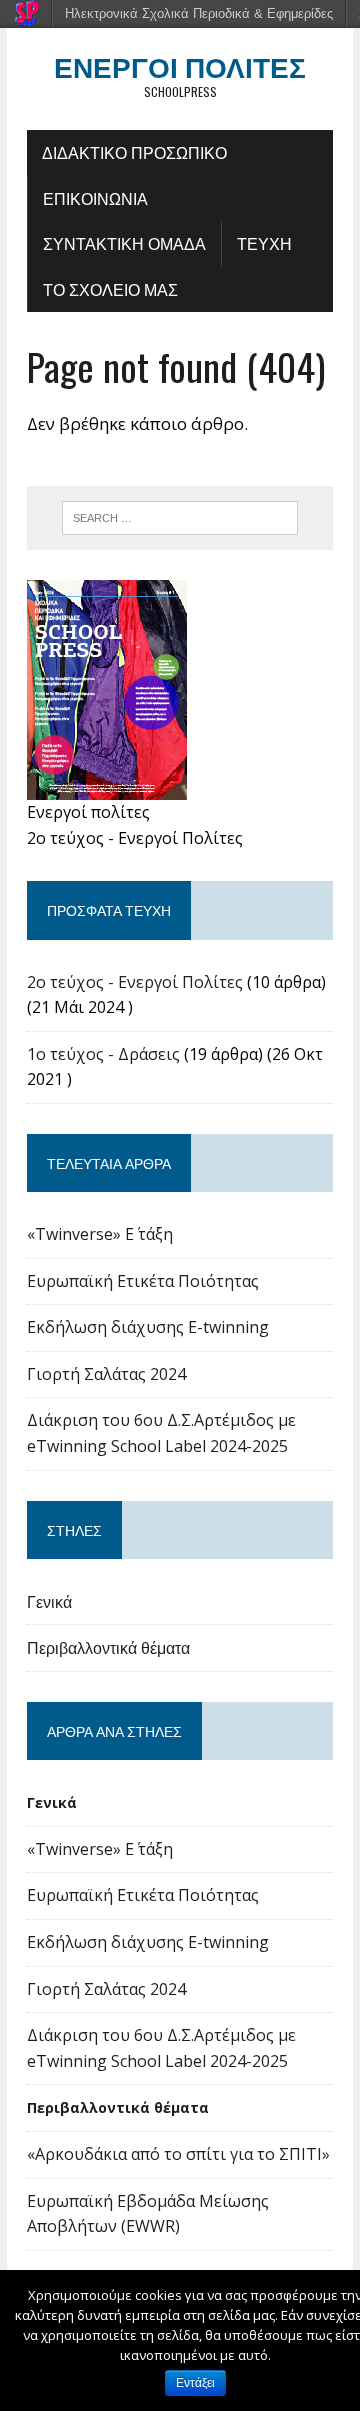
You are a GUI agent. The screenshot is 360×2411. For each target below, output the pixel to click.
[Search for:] (180, 516)
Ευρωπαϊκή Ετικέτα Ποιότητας (143, 1281)
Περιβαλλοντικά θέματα (108, 1647)
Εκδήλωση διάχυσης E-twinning (148, 1327)
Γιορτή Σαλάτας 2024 (106, 1374)
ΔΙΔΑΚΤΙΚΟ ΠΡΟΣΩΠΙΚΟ (134, 152)
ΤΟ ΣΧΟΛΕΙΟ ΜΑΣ (110, 289)
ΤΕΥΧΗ (264, 243)
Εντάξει (195, 2383)
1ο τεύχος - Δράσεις (103, 1054)
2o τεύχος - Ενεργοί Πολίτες (135, 982)
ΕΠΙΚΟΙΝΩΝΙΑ (95, 198)
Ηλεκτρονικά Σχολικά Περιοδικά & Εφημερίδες (199, 13)
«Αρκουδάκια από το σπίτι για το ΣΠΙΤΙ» (178, 2154)
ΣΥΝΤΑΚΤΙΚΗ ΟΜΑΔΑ (124, 243)
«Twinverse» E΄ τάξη (100, 1234)
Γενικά (49, 1601)
